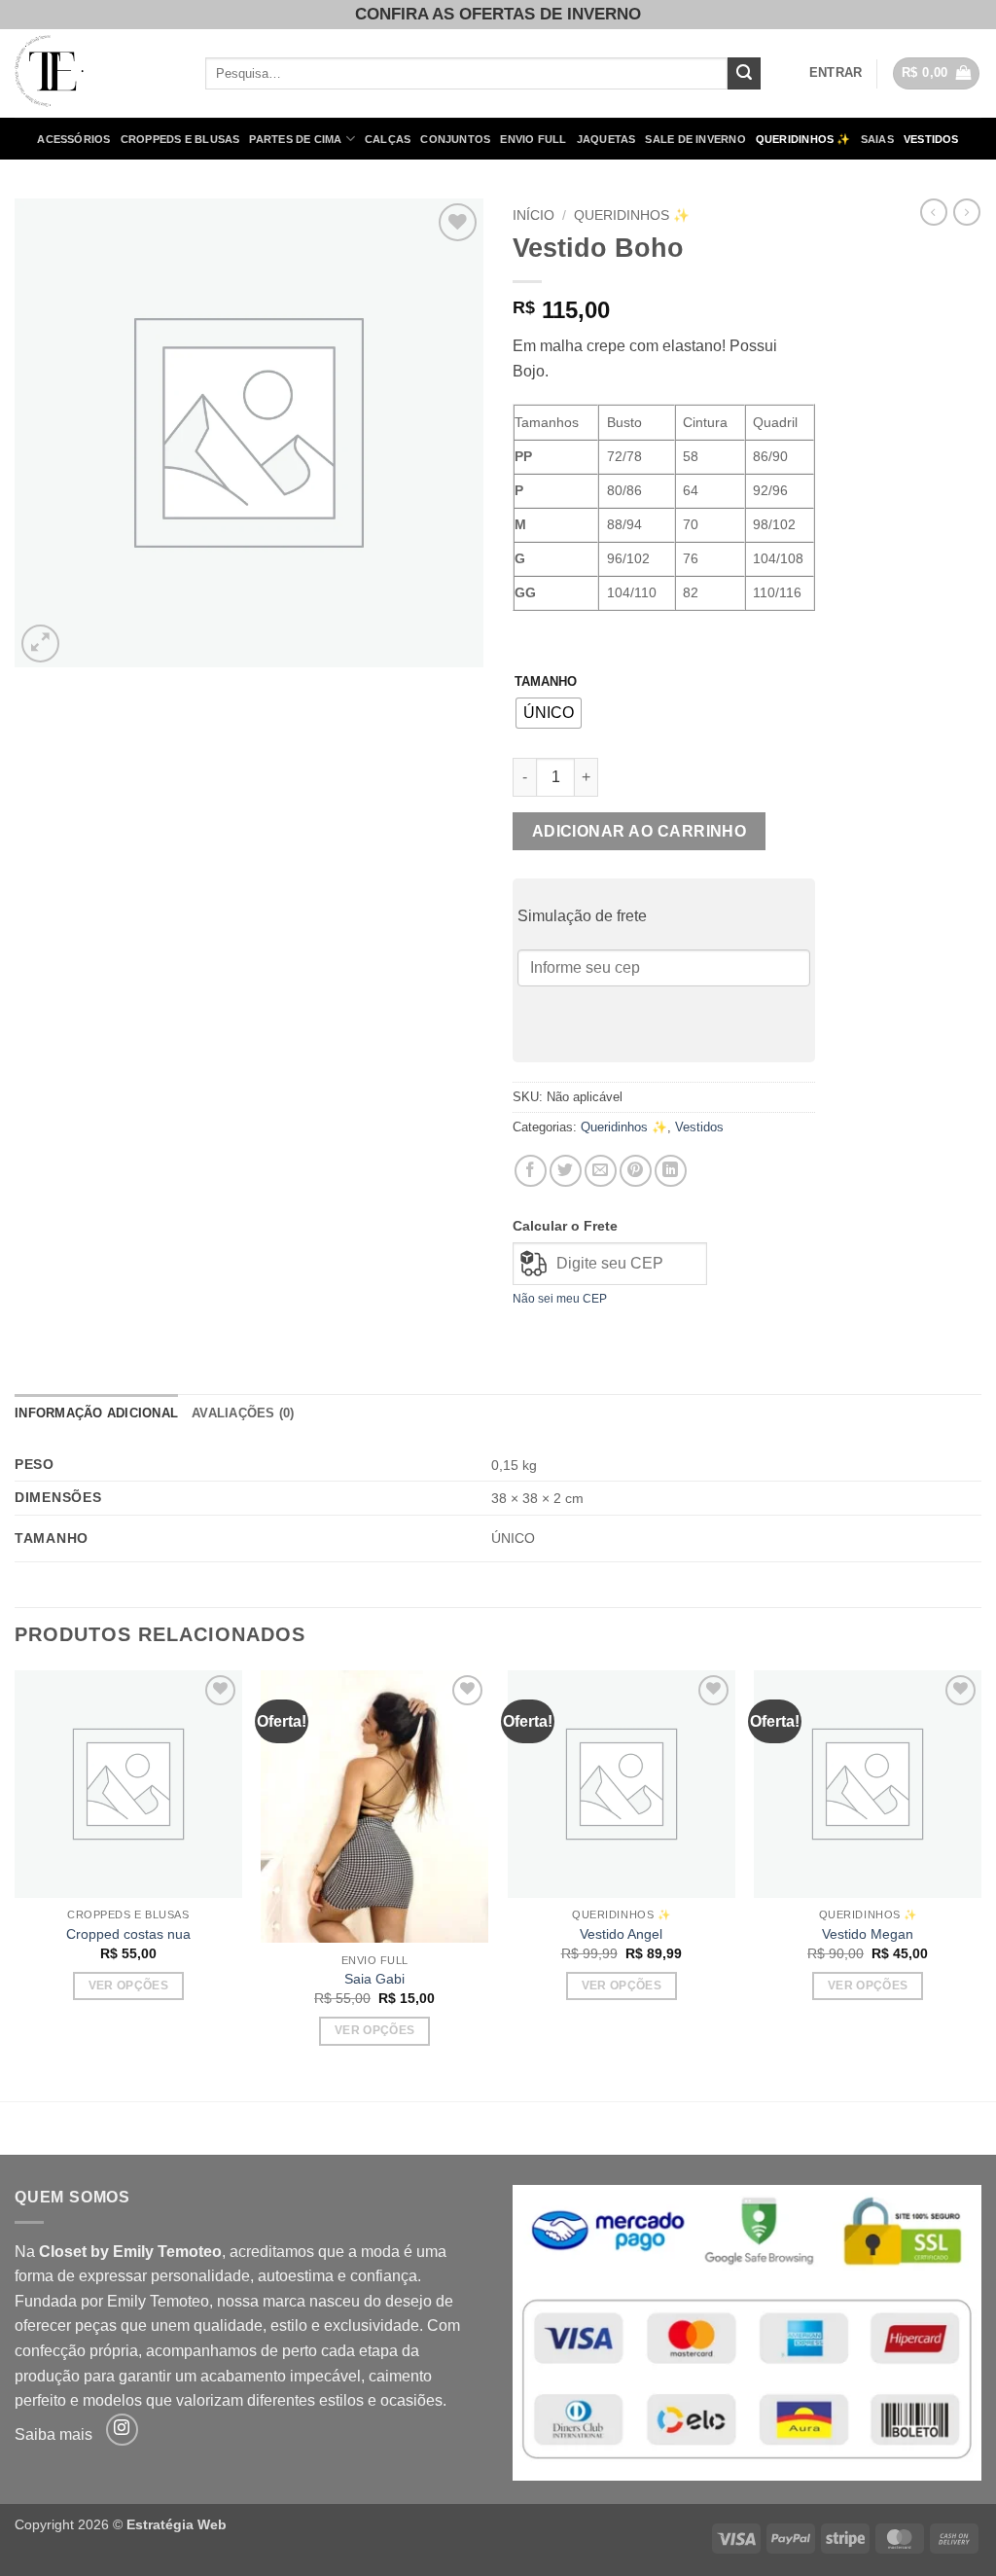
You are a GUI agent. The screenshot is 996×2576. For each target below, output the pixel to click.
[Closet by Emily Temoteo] (95, 73)
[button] (836, 73)
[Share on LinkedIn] (671, 1171)
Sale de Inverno (695, 139)
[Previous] (16, 1884)
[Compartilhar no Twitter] (566, 1171)
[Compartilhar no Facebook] (531, 1171)
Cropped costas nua (128, 1934)
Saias (877, 139)
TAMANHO (546, 682)
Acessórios (73, 139)
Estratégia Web (177, 2524)
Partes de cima (295, 139)
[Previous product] (967, 212)
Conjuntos (455, 139)
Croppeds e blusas (180, 139)
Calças (388, 139)
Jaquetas (606, 139)
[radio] (549, 713)
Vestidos (931, 139)
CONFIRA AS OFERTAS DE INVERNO (498, 14)
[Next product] (934, 212)
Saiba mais (53, 2434)
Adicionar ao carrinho (640, 831)
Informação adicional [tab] (96, 1413)
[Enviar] (744, 74)
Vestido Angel (621, 1934)
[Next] (980, 1884)
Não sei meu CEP (560, 1299)
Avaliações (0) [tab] (243, 1413)
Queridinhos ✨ (803, 139)
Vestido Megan (868, 1934)
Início (534, 215)
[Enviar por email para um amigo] (601, 1171)
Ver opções (128, 1986)
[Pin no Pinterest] (636, 1171)
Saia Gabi (374, 1979)
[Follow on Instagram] (122, 2430)
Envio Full (533, 139)
